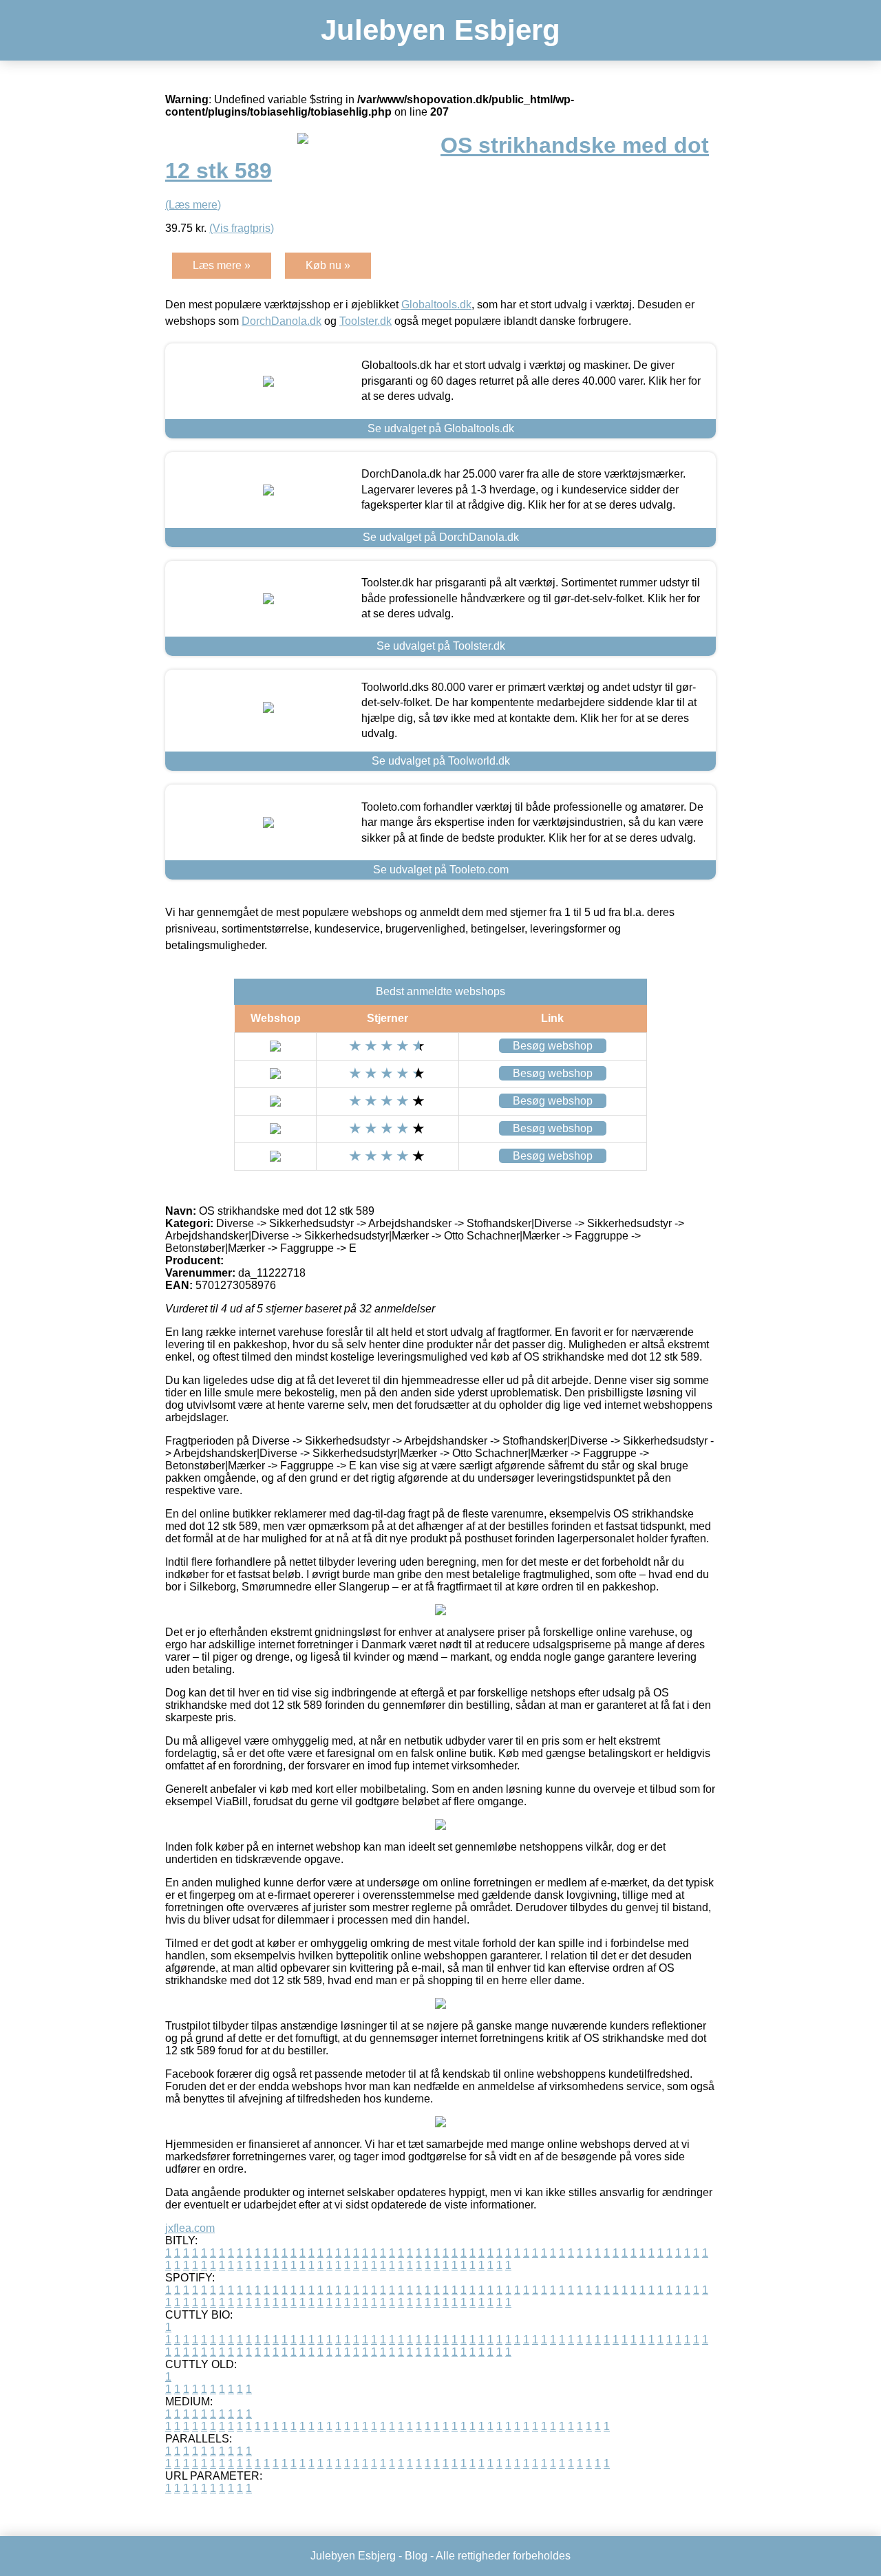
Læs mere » (222, 265)
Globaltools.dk (436, 305)
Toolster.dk (365, 321)
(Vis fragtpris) (242, 228)
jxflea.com (190, 2228)
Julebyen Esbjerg (440, 30)
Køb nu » (328, 265)
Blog (416, 2556)
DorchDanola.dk (282, 321)
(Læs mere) (193, 205)
